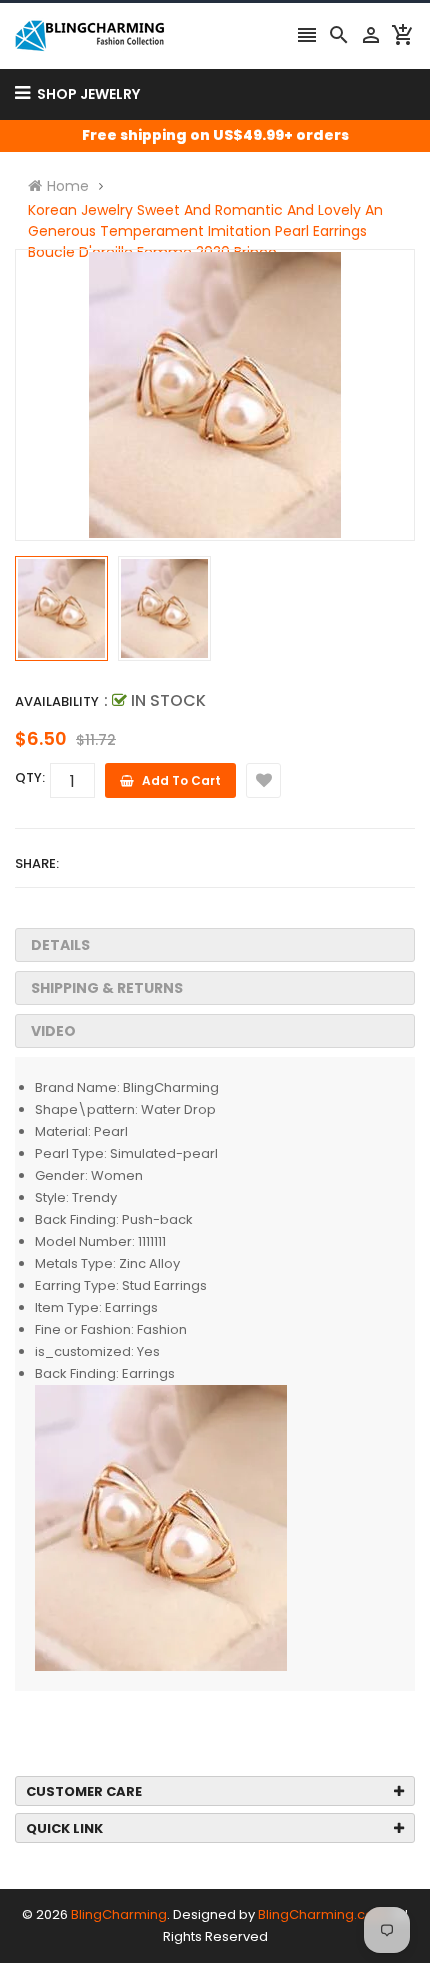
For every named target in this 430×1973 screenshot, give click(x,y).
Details (60, 945)
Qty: (30, 777)
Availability (57, 701)
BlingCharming (119, 1914)
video (53, 1031)
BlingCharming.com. (324, 1914)
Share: (37, 863)
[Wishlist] (263, 780)
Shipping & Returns (107, 988)
